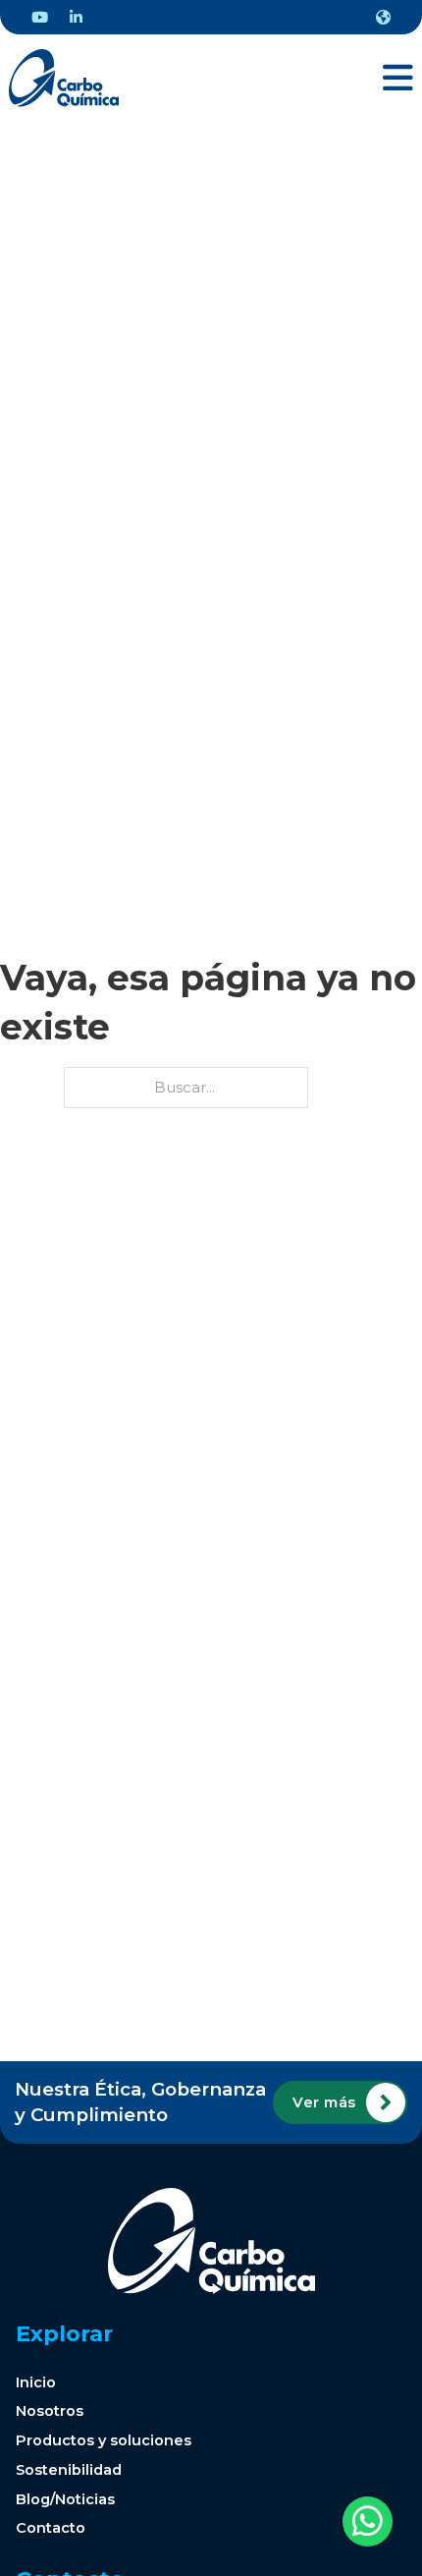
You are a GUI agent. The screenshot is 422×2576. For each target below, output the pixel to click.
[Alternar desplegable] (383, 17)
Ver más (324, 2102)
